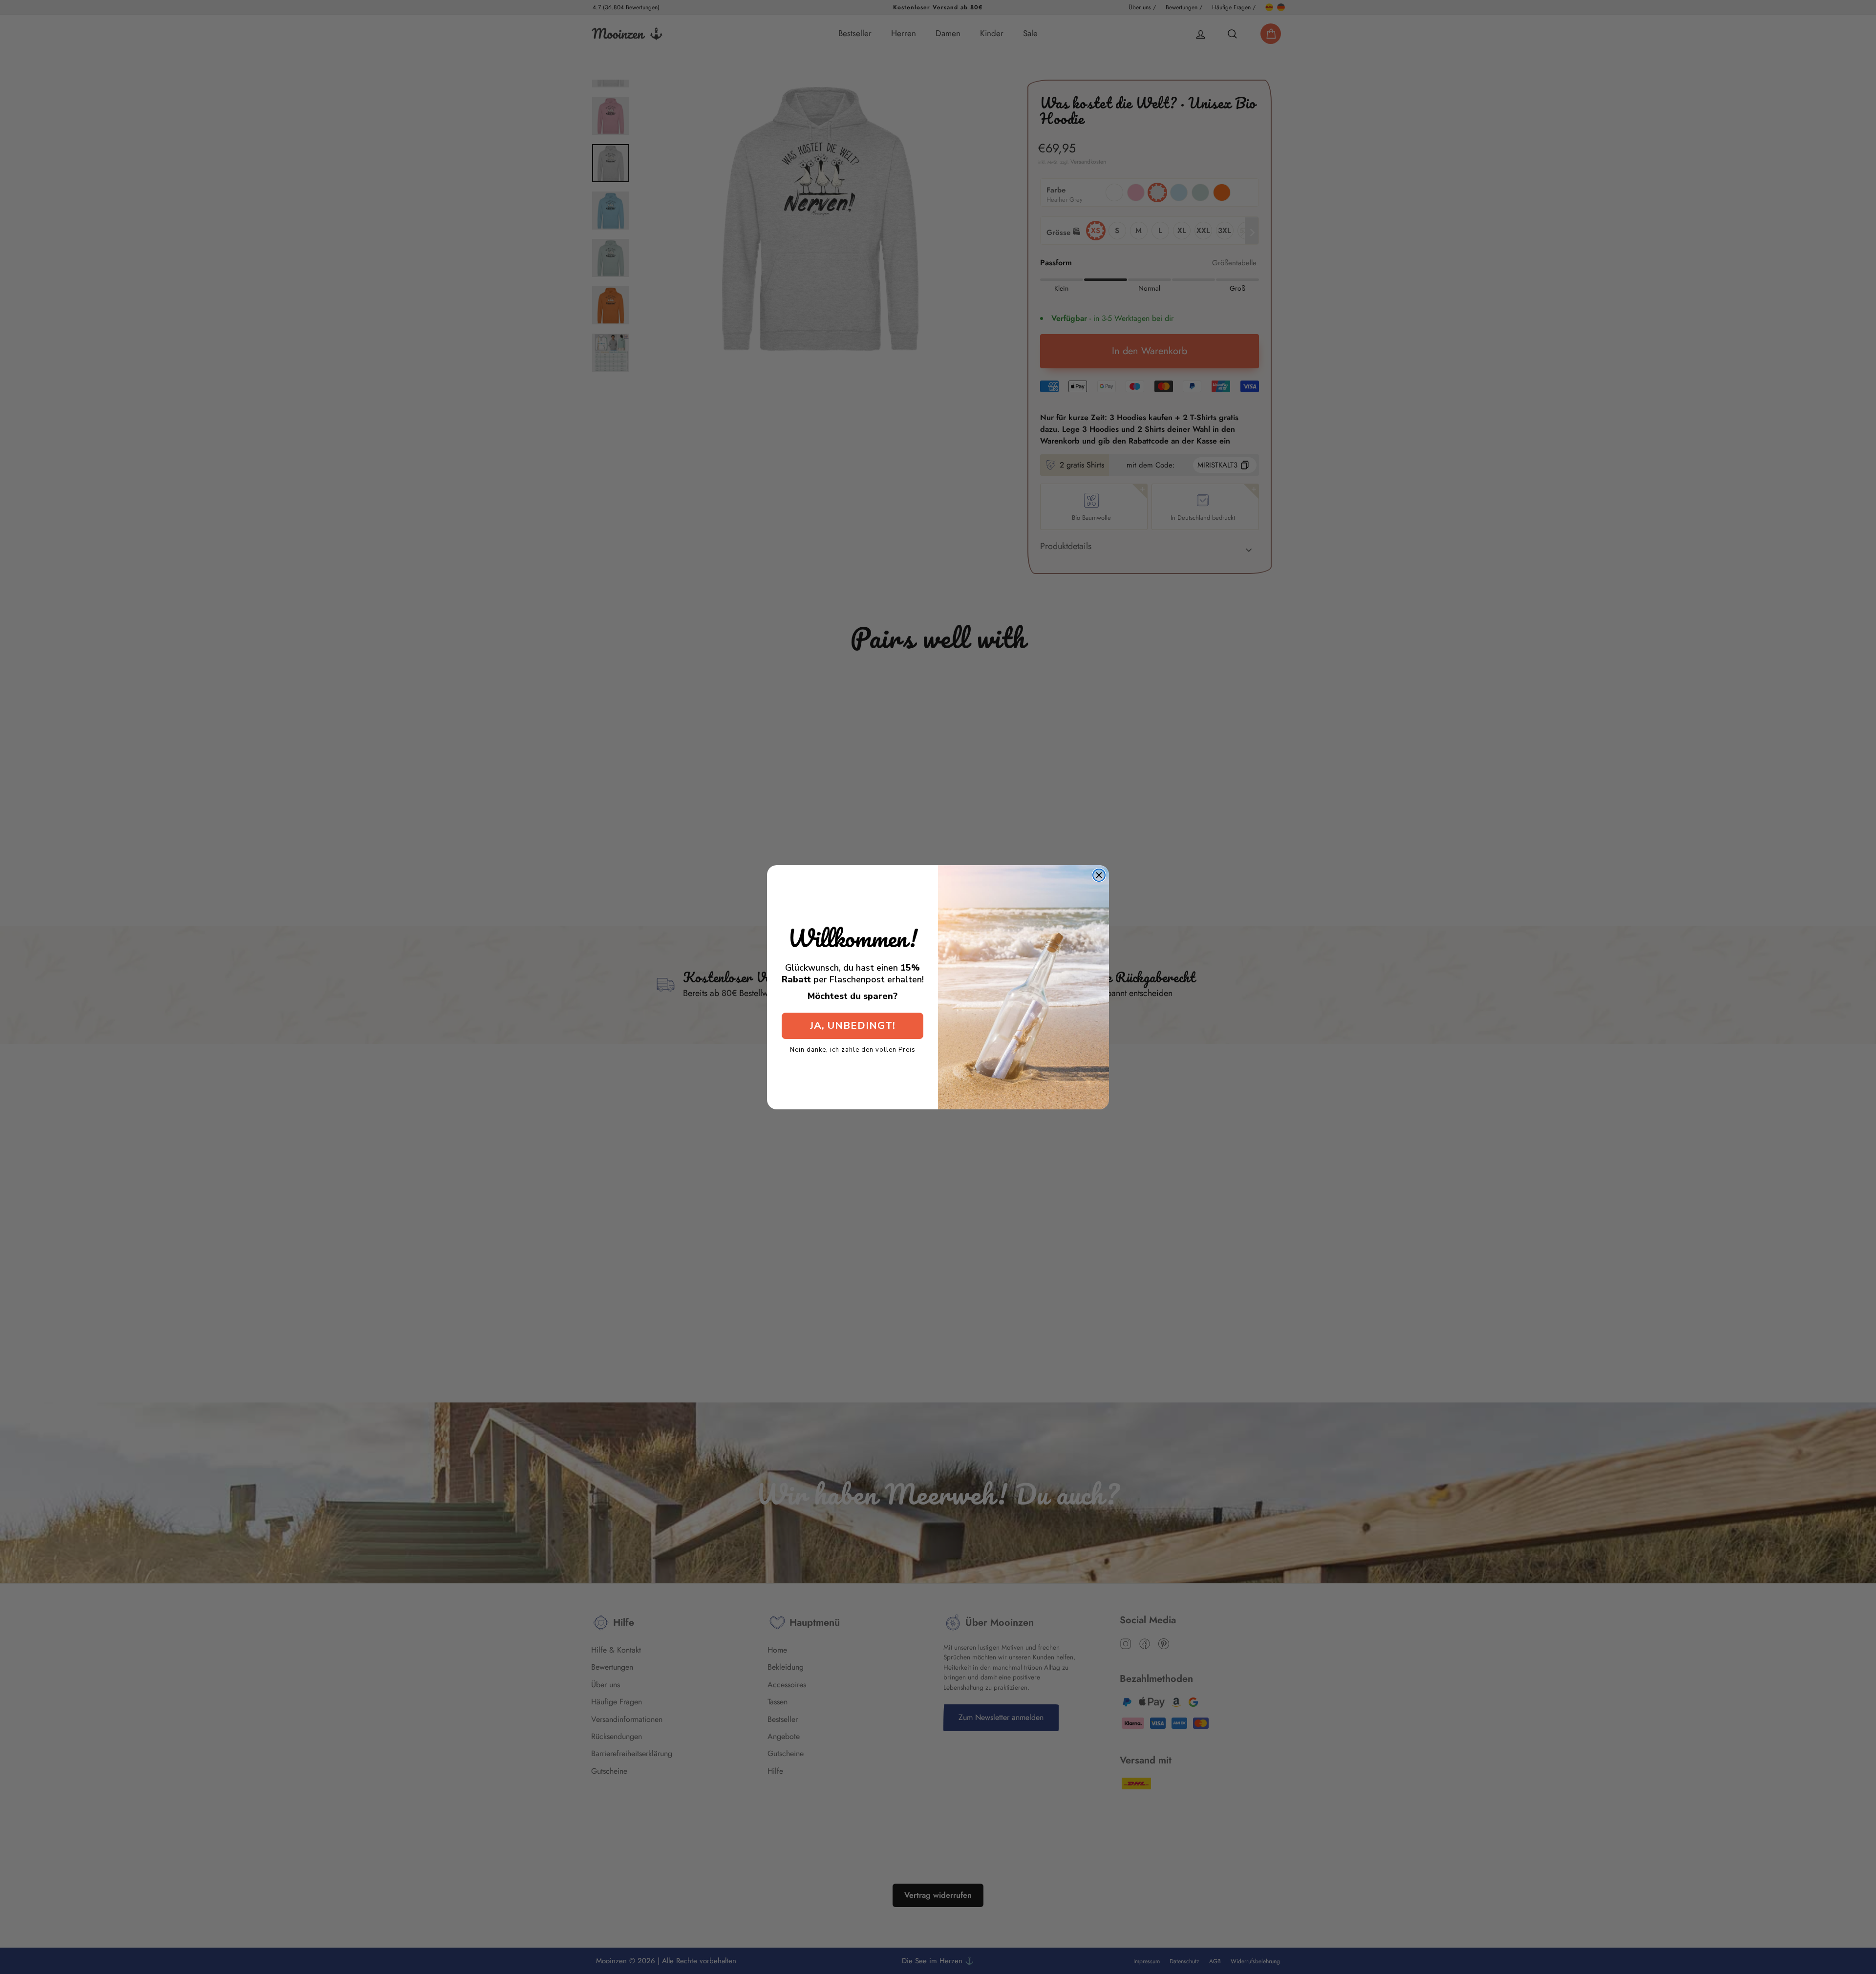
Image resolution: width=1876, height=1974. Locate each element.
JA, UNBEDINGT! (853, 1026)
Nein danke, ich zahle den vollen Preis (853, 1049)
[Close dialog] (1099, 875)
